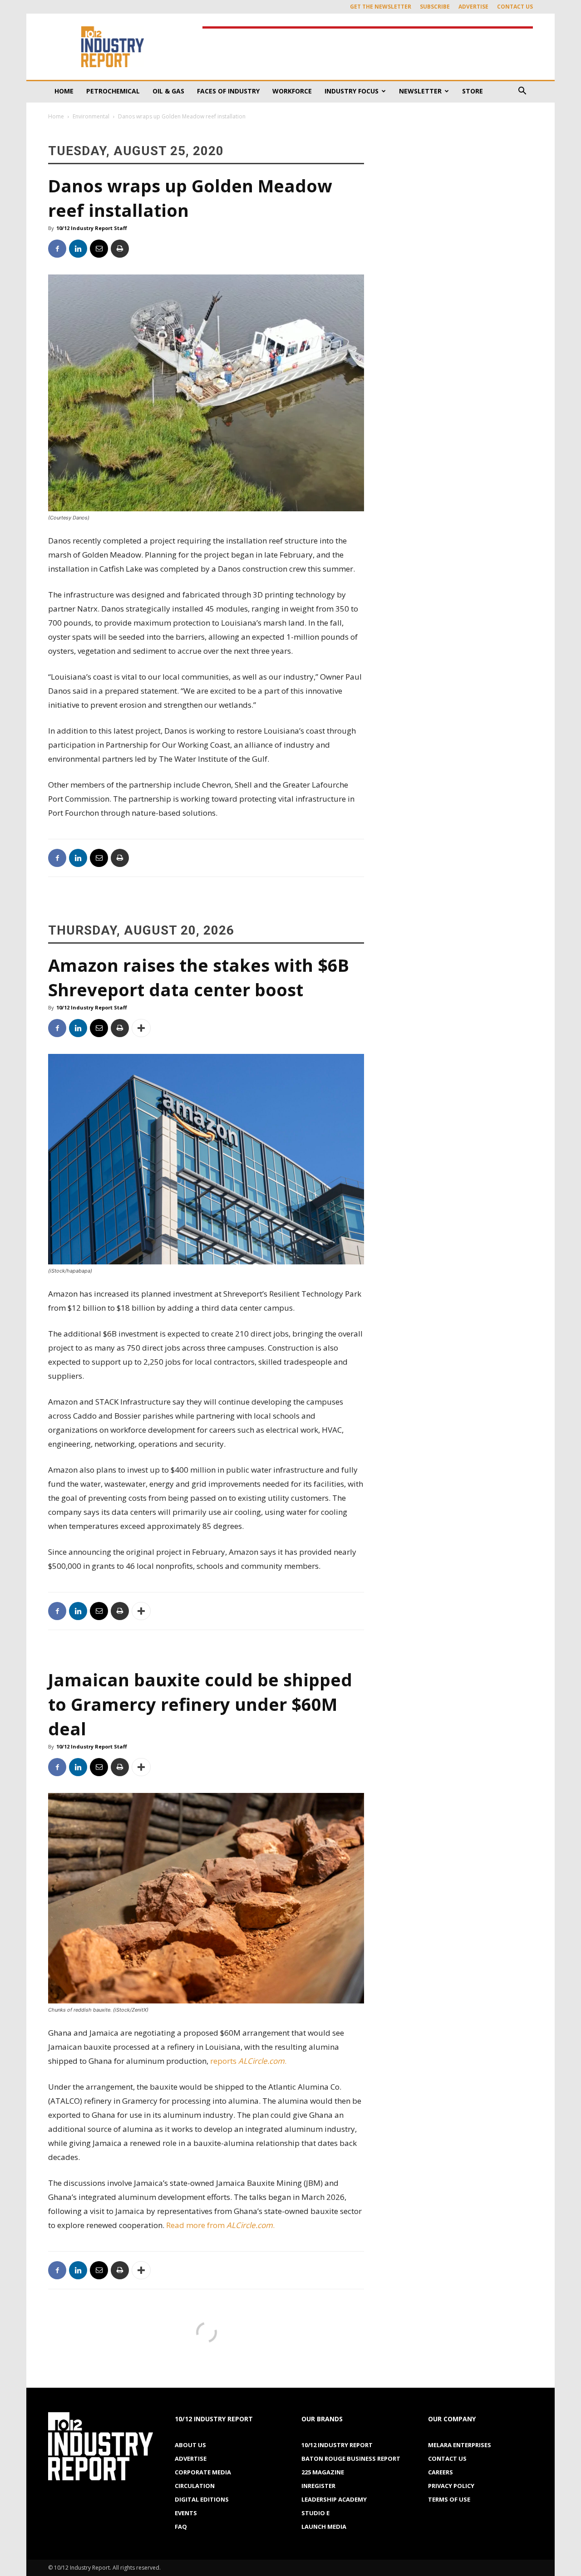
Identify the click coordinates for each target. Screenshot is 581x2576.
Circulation (195, 2486)
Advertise (473, 7)
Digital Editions (202, 2499)
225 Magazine (323, 2472)
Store (473, 91)
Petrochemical (113, 91)
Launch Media (324, 2527)
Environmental (91, 116)
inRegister (318, 2486)
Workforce (292, 91)
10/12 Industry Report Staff (92, 228)
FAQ (181, 2527)
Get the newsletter (381, 7)
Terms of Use (449, 2499)
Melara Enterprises (460, 2445)
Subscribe (435, 7)
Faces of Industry (228, 91)
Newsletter (420, 91)
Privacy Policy (451, 2486)
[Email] (99, 249)
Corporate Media (203, 2472)
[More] (141, 1028)
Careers (441, 2472)
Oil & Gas (168, 91)
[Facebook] (57, 249)
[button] (522, 92)
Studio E (315, 2513)
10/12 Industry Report (337, 2445)
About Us (190, 2445)
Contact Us (515, 7)
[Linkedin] (78, 249)
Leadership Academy (334, 2499)
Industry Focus (352, 91)
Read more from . (221, 2225)
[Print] (120, 249)
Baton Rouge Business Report (351, 2458)
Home (64, 91)
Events (186, 2513)
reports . (249, 2061)
